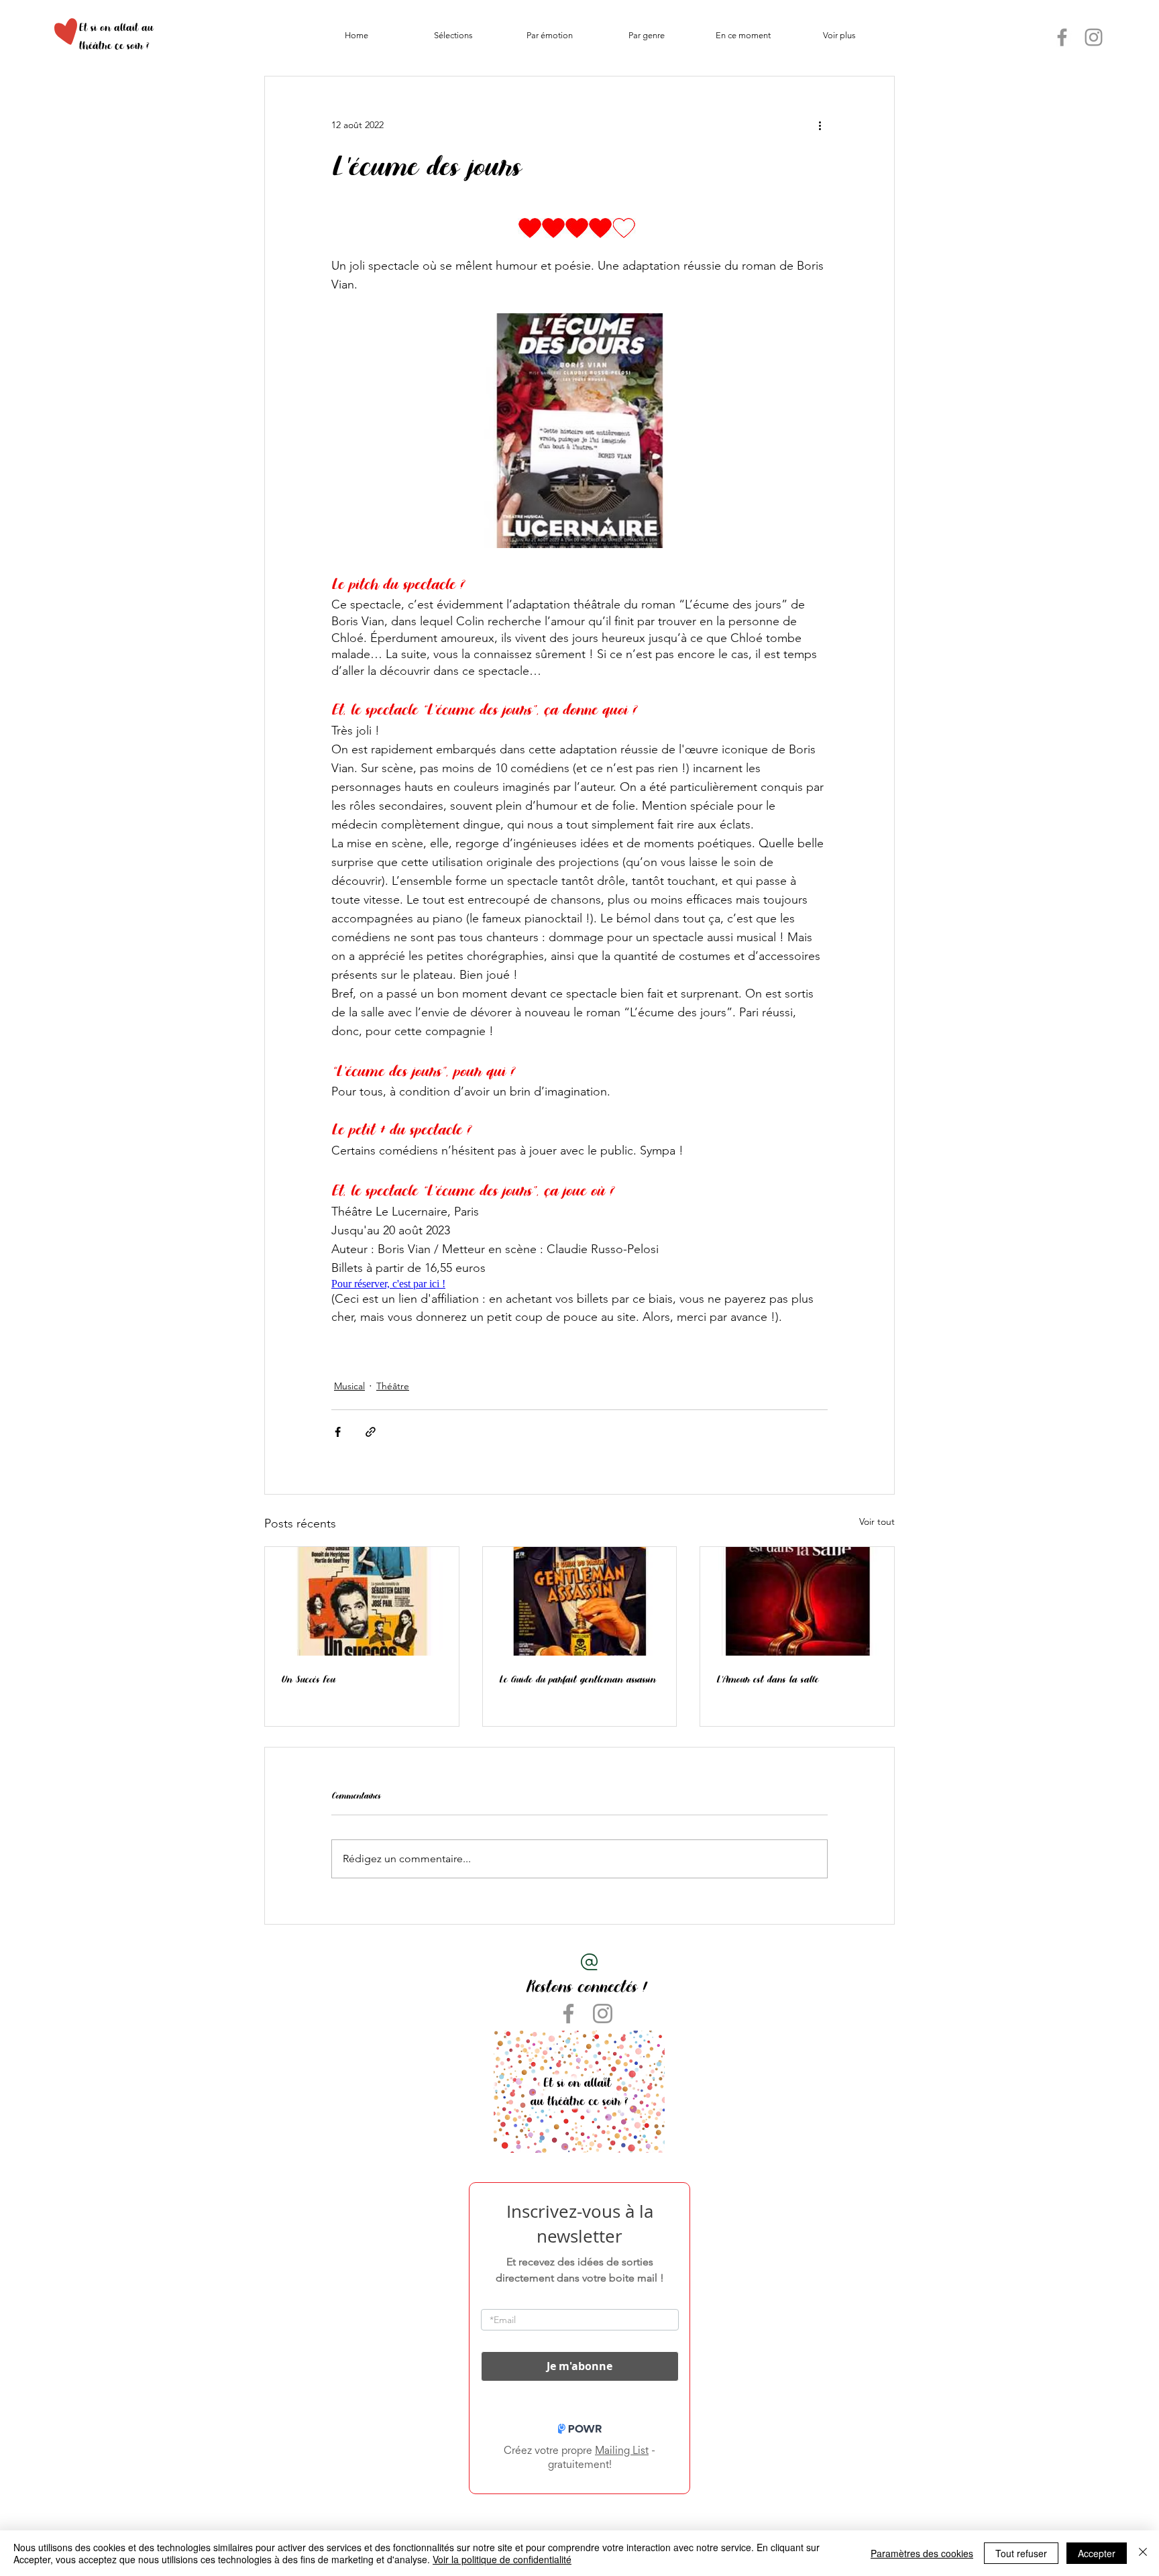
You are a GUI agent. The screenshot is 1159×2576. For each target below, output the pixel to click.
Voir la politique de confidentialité (502, 2559)
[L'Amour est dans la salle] (797, 1601)
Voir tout (877, 1521)
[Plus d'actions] (820, 125)
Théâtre (393, 1386)
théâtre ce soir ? (114, 45)
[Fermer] (1143, 2553)
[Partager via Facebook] (338, 1432)
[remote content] (579, 228)
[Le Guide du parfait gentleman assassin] (580, 1601)
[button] (453, 36)
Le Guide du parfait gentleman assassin (577, 1679)
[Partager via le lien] (371, 1432)
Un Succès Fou (308, 1679)
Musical (349, 1386)
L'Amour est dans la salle (767, 1679)
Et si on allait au (116, 27)
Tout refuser (1021, 2553)
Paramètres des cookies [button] (922, 2553)
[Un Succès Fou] (362, 1601)
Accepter (1097, 2553)
